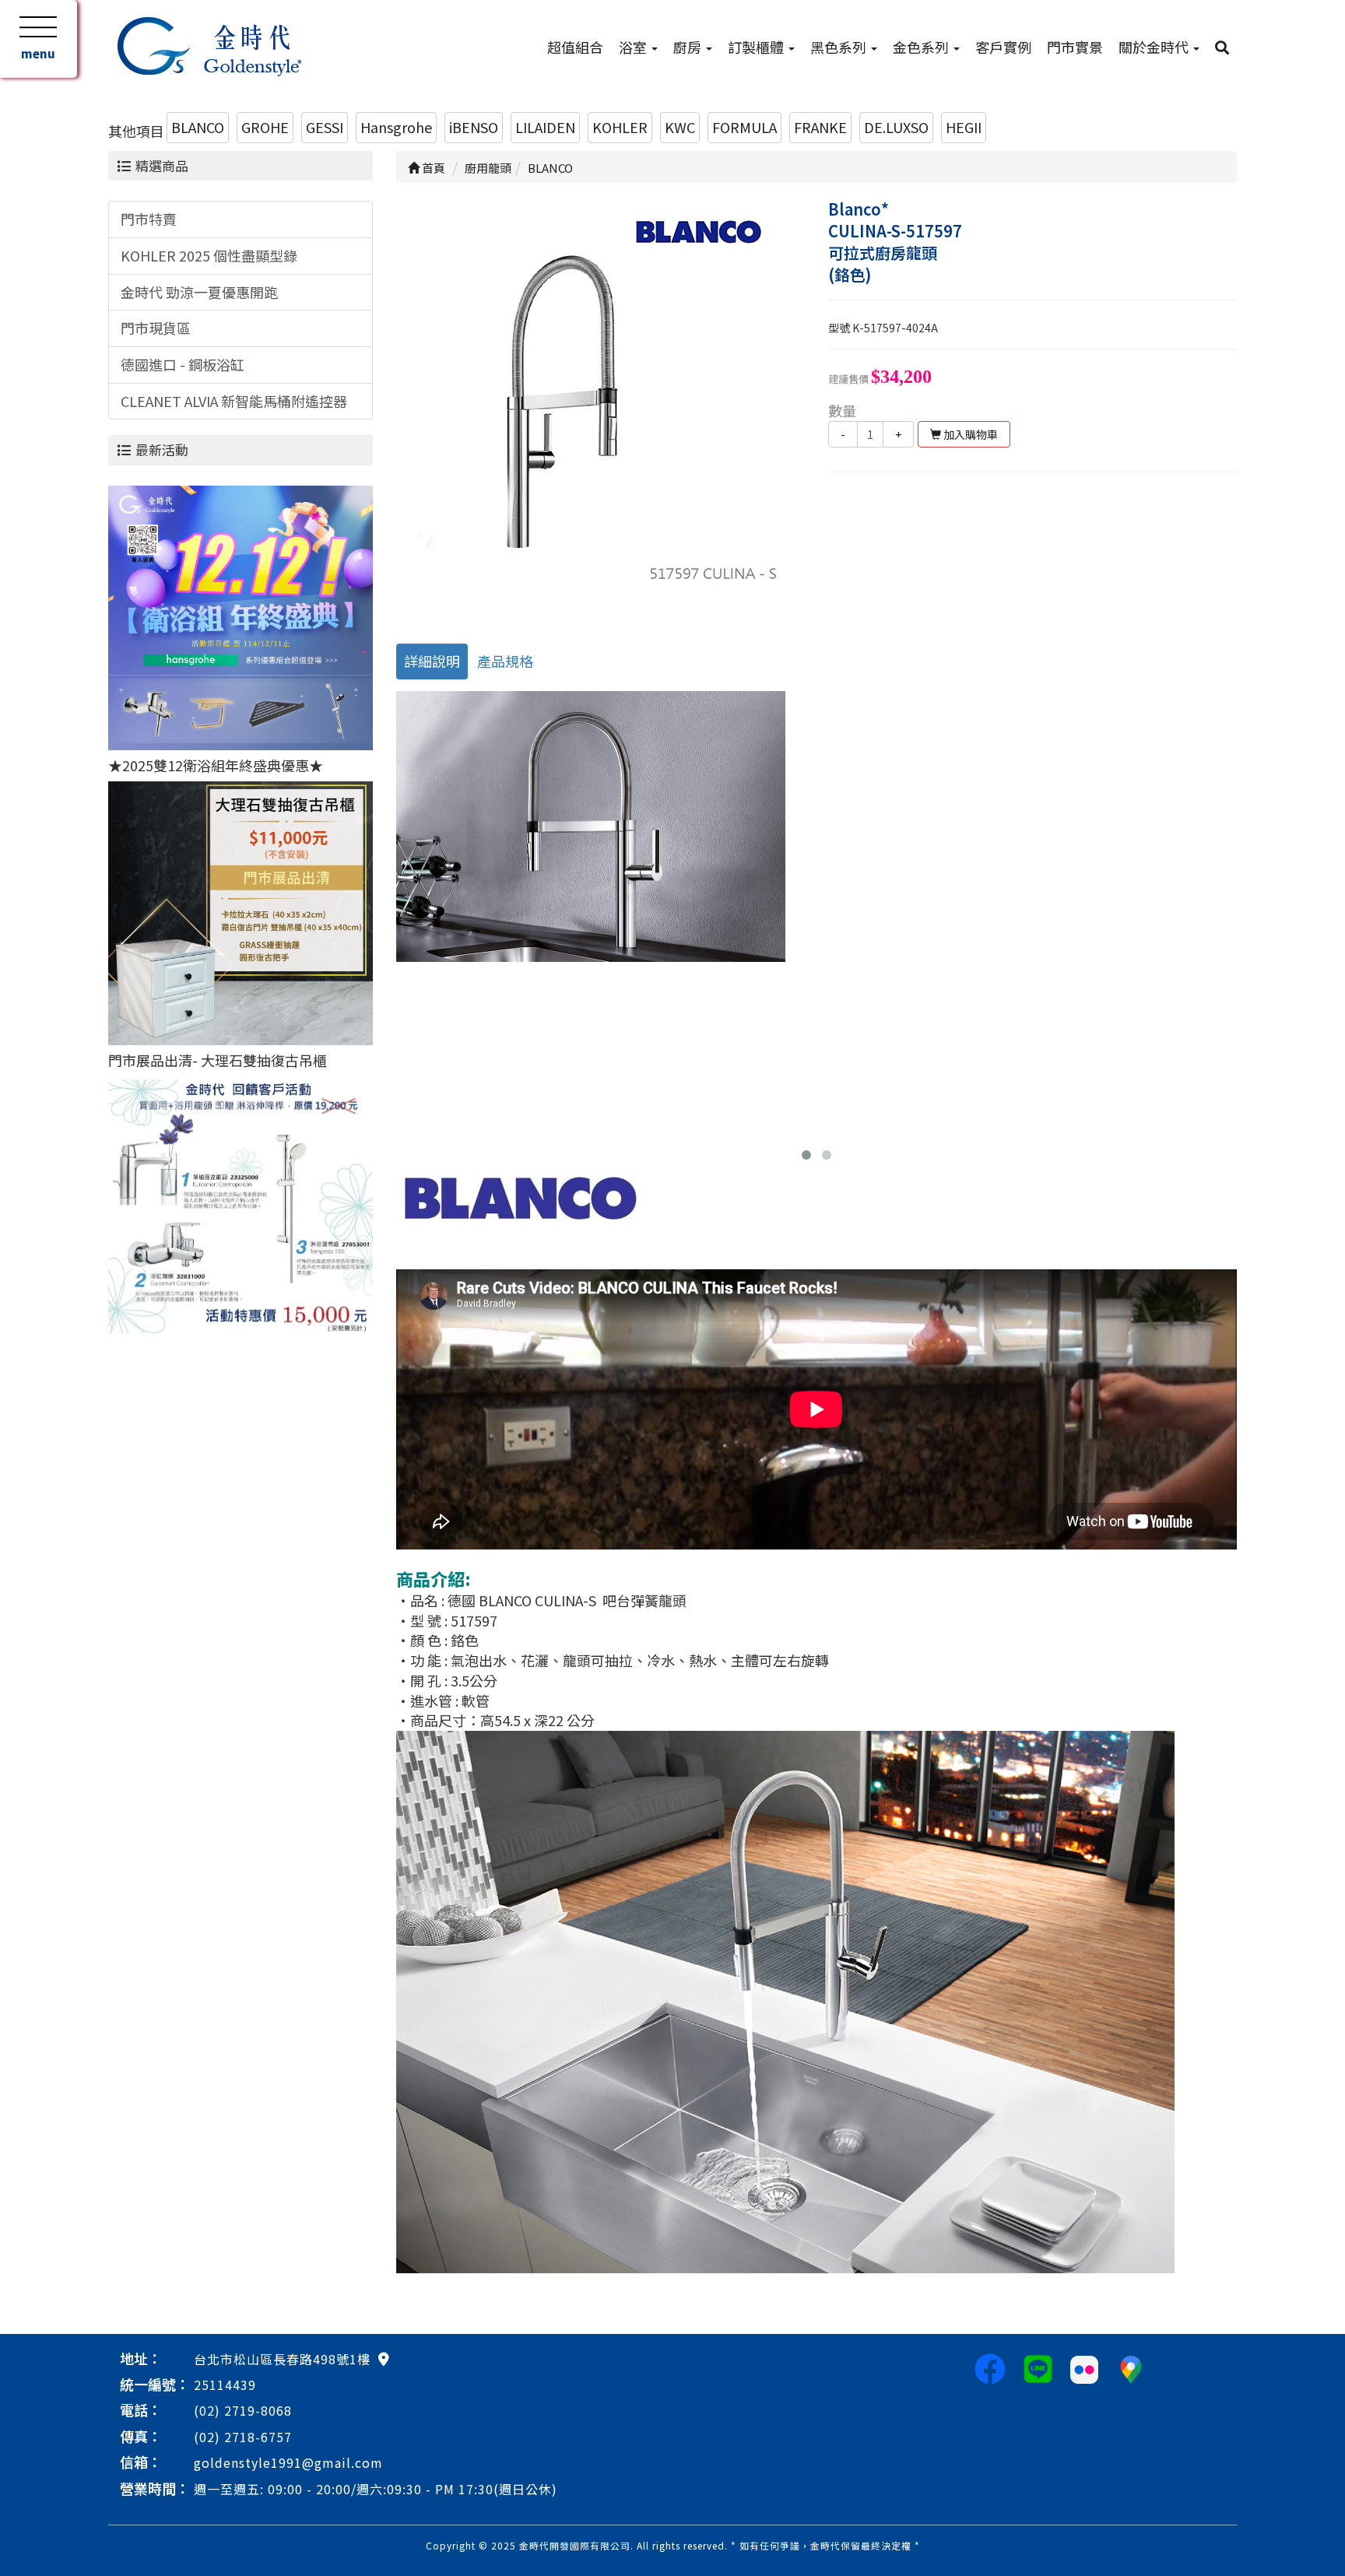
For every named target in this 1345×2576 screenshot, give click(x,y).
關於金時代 (1155, 47)
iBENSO (474, 127)
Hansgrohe (396, 127)
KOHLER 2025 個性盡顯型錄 (209, 255)
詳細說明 (432, 661)
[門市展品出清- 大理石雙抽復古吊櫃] (241, 911)
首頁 (432, 168)
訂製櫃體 (757, 47)
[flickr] (1084, 2367)
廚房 (689, 47)
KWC (680, 127)
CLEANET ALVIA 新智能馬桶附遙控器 (234, 401)
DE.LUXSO (896, 127)
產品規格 (505, 661)
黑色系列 (840, 47)
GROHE (265, 127)
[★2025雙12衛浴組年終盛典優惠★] (241, 616)
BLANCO (198, 127)
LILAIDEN (545, 127)
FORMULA (744, 127)
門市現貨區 (156, 328)
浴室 (634, 47)
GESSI (325, 127)
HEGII (964, 127)
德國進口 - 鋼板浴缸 (183, 364)
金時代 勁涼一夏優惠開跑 (199, 292)
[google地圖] (384, 2358)
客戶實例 (1003, 47)
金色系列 (922, 47)
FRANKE (820, 127)
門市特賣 (149, 219)
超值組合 (575, 47)
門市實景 (1075, 47)
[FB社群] (990, 2367)
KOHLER (620, 127)
